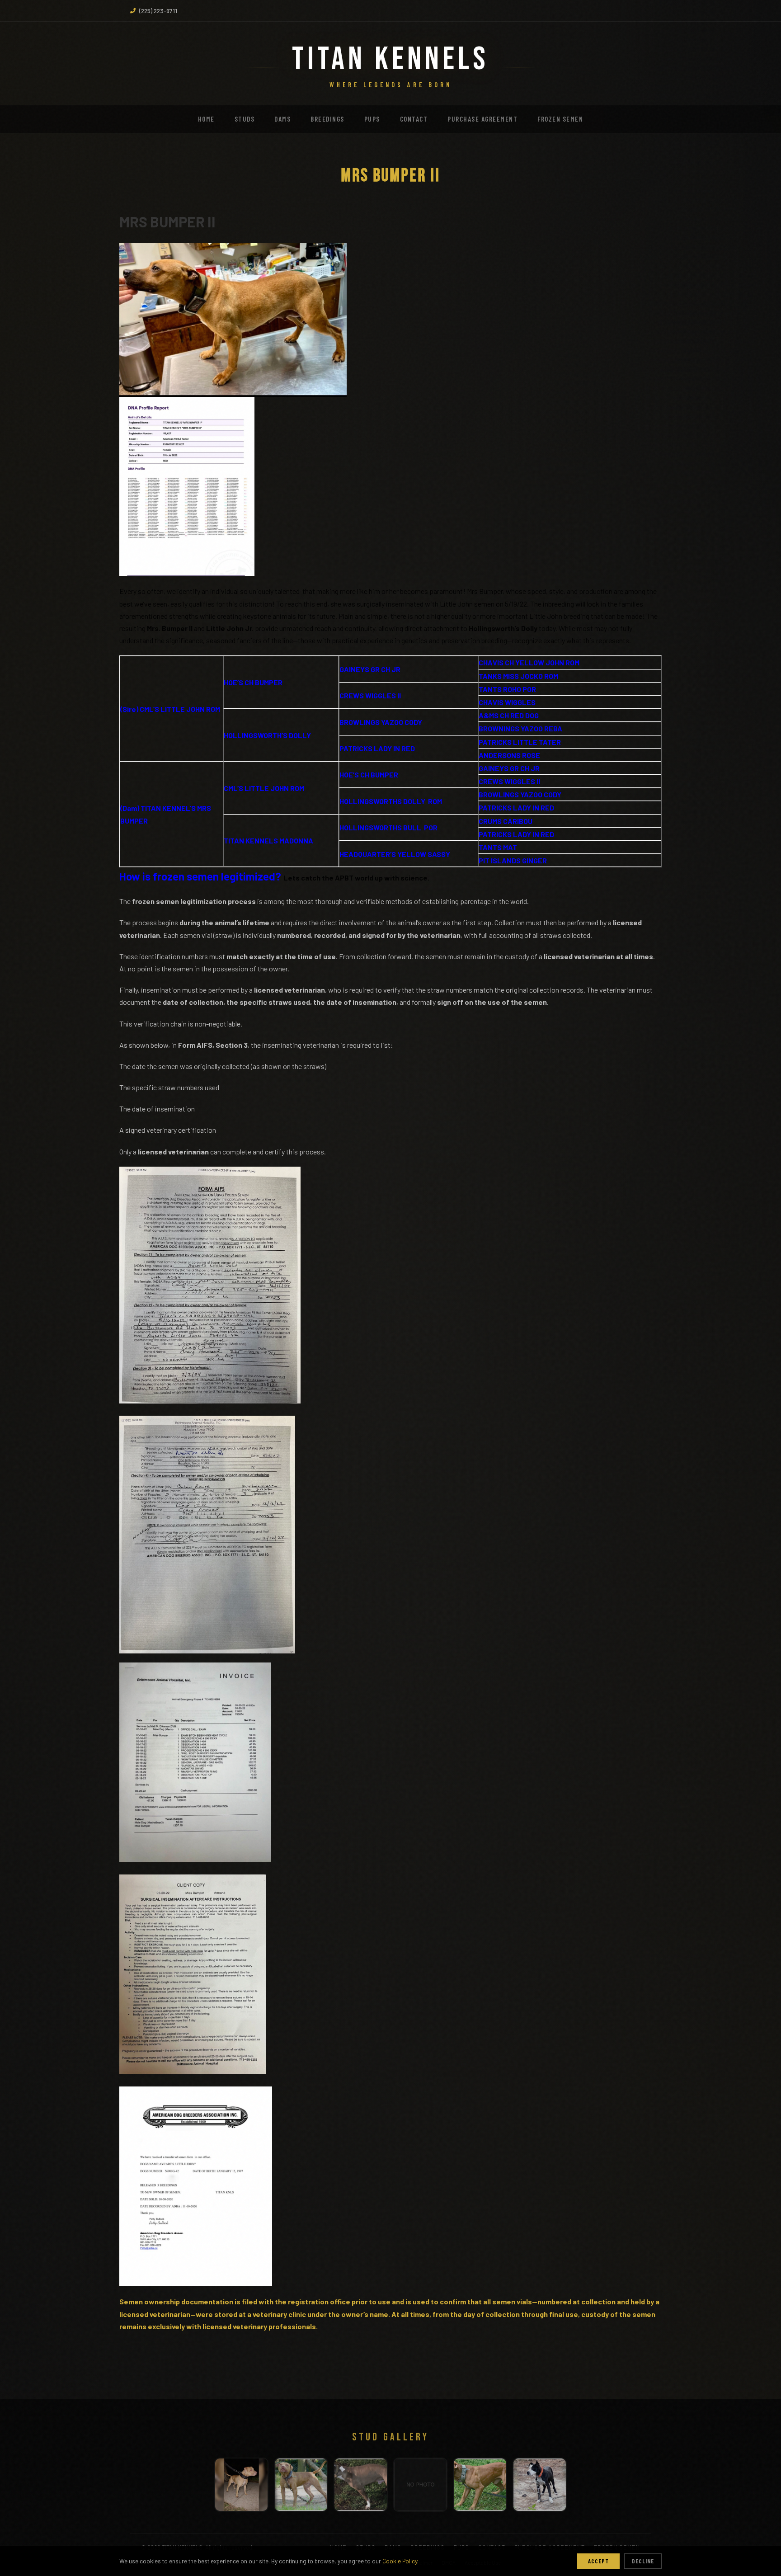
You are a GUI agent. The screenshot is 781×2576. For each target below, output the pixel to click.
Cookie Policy (400, 2561)
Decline (643, 2561)
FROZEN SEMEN (560, 119)
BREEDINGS (327, 119)
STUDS (245, 119)
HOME (206, 119)
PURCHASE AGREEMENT (482, 119)
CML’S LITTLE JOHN (256, 788)
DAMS (282, 119)
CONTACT (414, 119)
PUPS (372, 119)
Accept (598, 2561)
